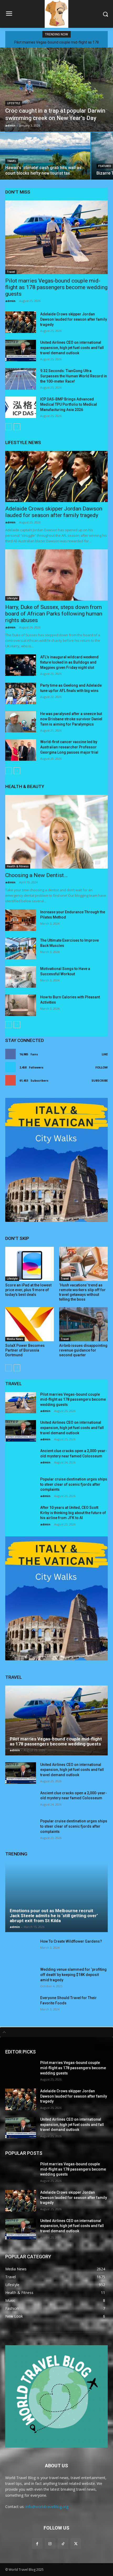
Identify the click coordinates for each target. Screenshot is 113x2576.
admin (10, 301)
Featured (105, 166)
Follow (102, 1067)
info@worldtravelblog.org (47, 2507)
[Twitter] (76, 2544)
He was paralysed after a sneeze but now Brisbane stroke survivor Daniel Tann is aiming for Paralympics (71, 719)
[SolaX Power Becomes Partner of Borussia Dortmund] (30, 1324)
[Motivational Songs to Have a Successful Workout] (21, 977)
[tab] (56, 2032)
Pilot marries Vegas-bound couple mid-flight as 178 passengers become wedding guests (56, 287)
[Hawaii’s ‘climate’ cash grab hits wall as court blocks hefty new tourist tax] (45, 156)
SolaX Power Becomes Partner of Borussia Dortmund (25, 1350)
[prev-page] (9, 427)
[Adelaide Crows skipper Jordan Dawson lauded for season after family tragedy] (21, 322)
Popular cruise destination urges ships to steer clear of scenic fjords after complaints (74, 1484)
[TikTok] (63, 2544)
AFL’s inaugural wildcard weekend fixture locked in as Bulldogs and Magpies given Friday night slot (69, 662)
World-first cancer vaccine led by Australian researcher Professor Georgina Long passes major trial (69, 747)
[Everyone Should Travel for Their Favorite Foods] (21, 2006)
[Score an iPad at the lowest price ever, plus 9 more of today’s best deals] (30, 1264)
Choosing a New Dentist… (36, 875)
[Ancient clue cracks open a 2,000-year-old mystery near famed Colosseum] (21, 1459)
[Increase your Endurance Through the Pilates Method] (21, 920)
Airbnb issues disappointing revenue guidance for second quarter (83, 1350)
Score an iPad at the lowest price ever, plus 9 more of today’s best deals (28, 1290)
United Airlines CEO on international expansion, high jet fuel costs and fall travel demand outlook (72, 348)
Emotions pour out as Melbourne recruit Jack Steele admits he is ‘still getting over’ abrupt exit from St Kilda (54, 1915)
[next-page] (17, 427)
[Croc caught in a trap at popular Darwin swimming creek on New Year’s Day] (56, 90)
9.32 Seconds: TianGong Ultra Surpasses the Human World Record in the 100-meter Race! (74, 376)
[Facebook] (37, 2544)
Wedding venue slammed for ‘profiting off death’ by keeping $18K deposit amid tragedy (73, 1975)
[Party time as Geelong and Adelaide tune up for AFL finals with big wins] (21, 693)
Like (105, 1054)
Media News (15, 1339)
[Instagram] (50, 2544)
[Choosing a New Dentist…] (56, 832)
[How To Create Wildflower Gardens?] (21, 1950)
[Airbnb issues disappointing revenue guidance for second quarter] (83, 1324)
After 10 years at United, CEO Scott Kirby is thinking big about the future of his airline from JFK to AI (73, 1513)
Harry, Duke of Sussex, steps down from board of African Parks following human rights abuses (54, 614)
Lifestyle (14, 103)
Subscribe (100, 1080)
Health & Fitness (18, 866)
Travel (12, 161)
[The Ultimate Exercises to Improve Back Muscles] (21, 948)
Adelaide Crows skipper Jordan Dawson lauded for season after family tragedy (74, 319)
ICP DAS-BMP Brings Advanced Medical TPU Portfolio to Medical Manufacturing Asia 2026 (69, 404)
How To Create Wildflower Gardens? (71, 1941)
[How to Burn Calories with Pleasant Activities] (21, 1005)
